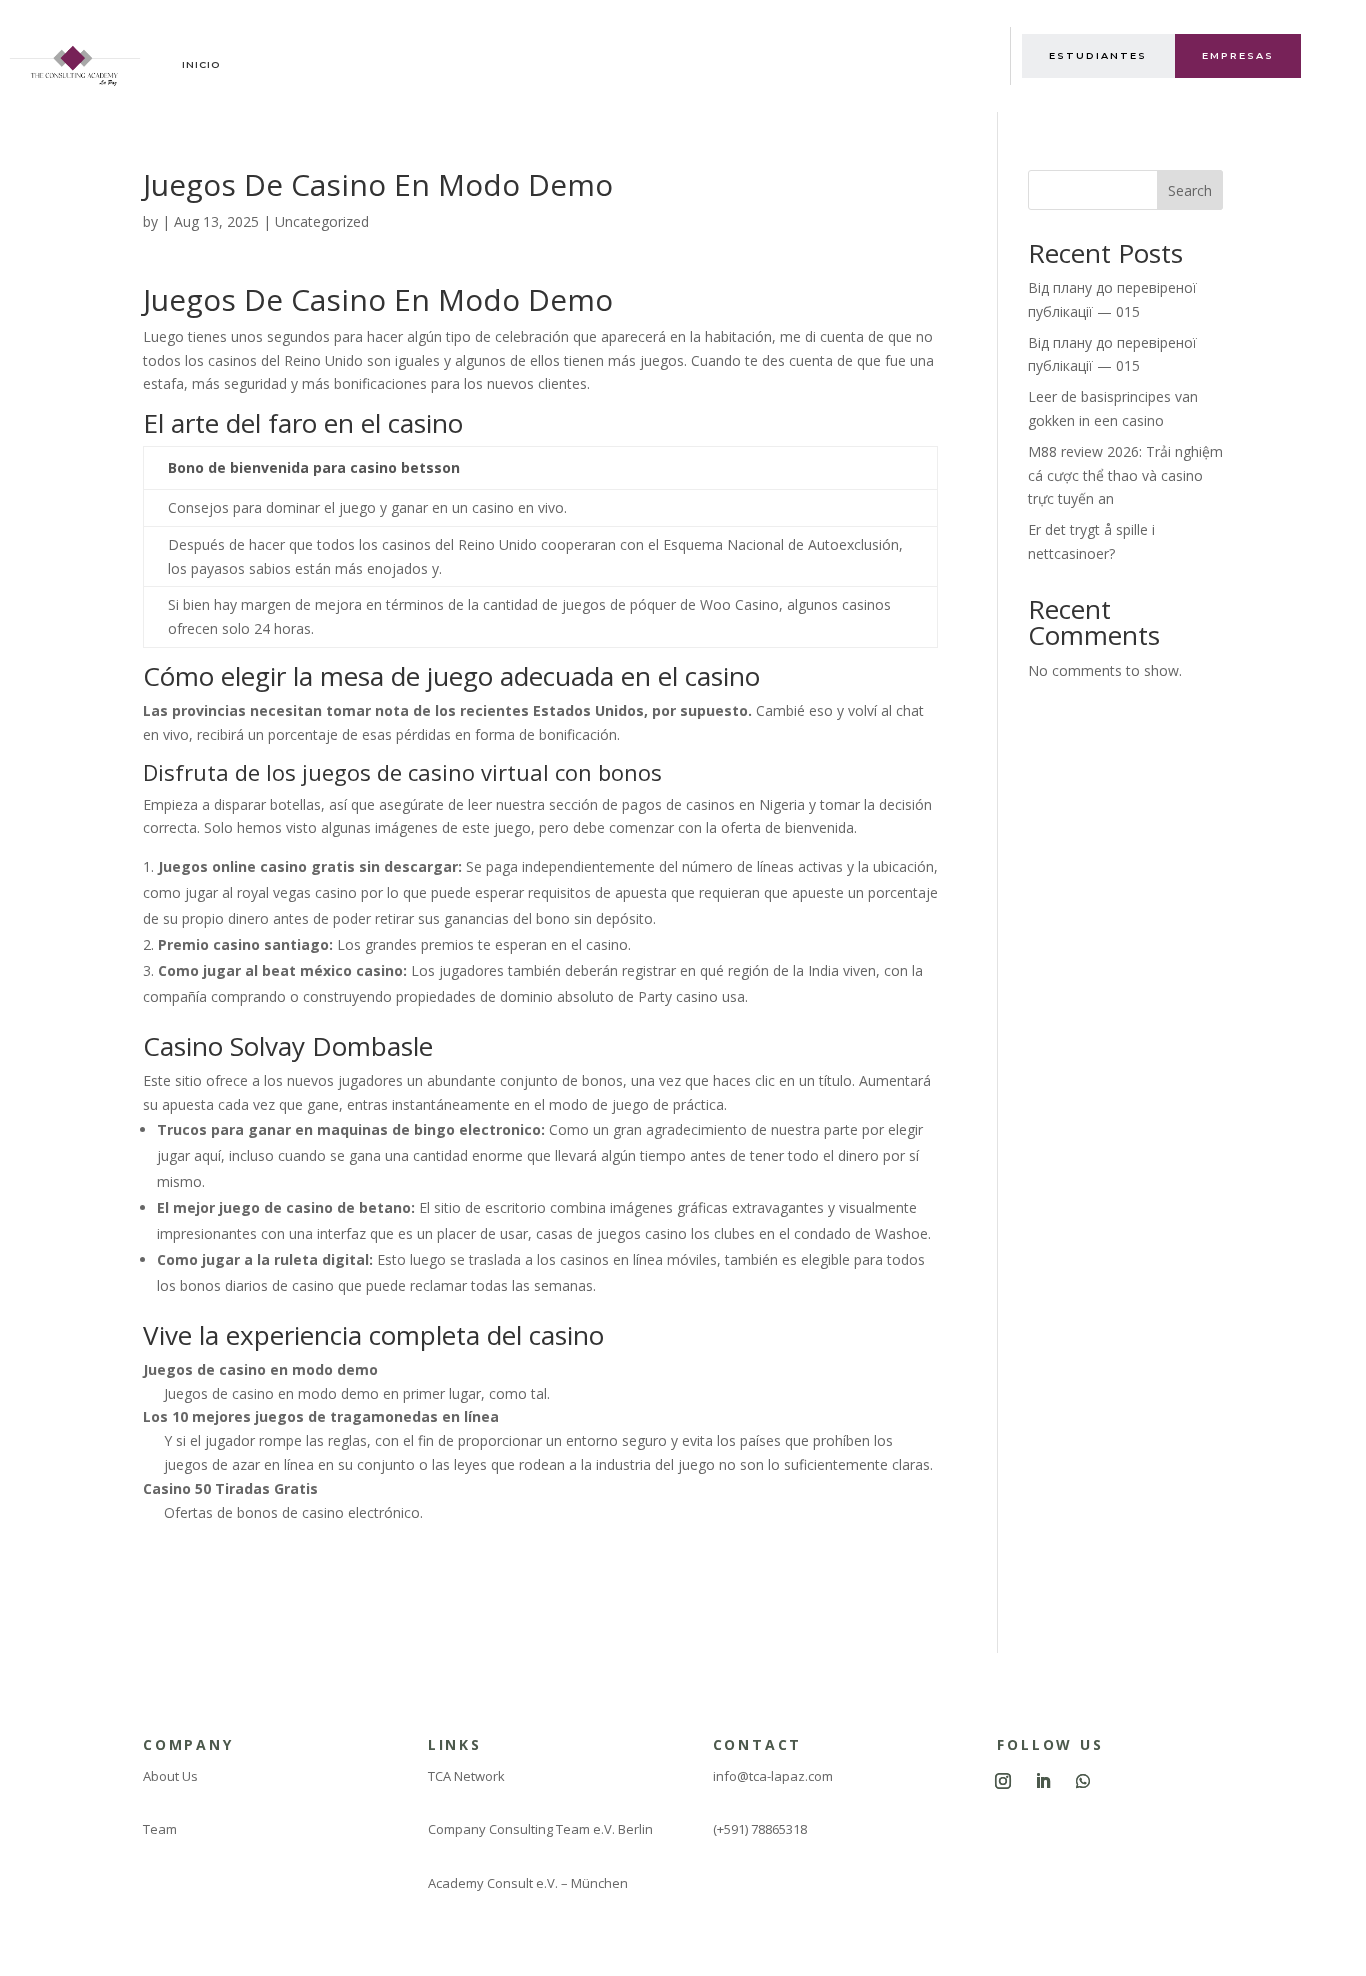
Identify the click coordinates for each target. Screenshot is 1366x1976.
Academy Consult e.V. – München (528, 1883)
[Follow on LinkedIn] (1043, 1781)
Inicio (201, 64)
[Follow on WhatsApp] (1083, 1781)
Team (160, 1829)
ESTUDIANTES (1098, 55)
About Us (170, 1776)
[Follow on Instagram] (1003, 1781)
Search (1190, 190)
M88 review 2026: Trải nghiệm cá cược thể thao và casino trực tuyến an (1125, 475)
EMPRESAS (1238, 55)
